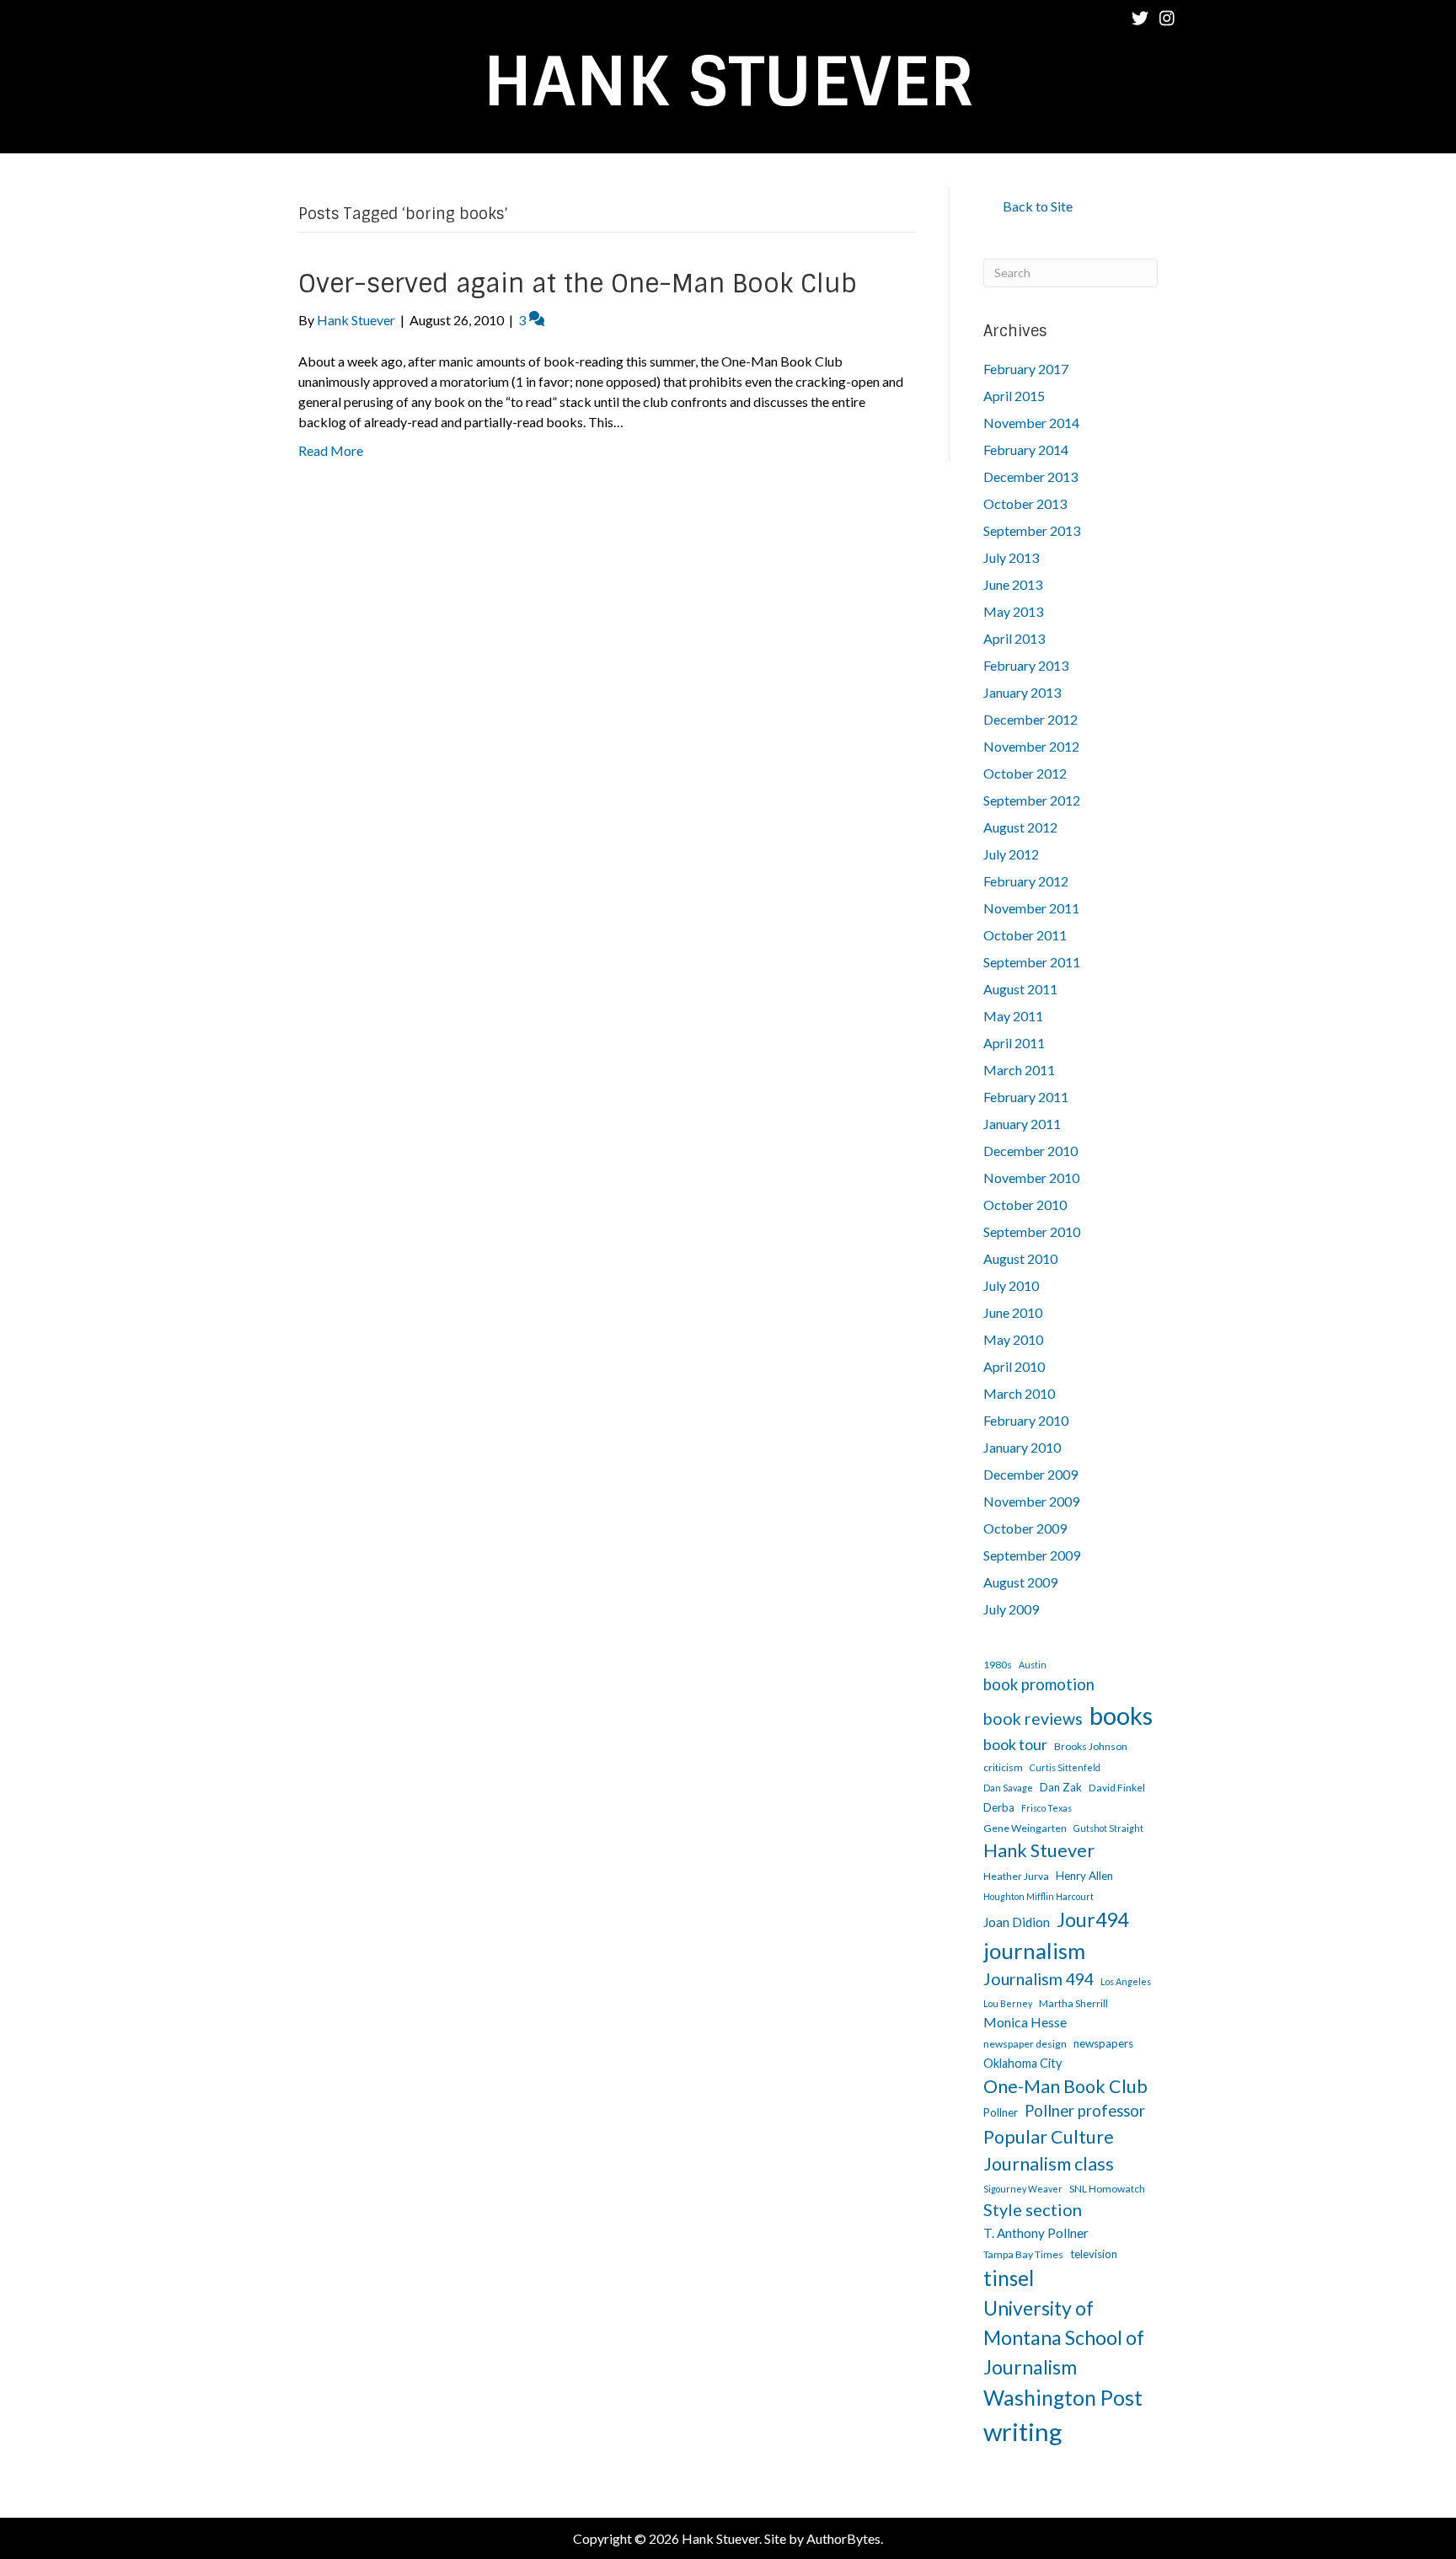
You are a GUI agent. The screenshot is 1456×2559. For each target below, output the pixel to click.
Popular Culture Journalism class (1049, 2150)
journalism (1034, 1951)
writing (1023, 2431)
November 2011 (1031, 908)
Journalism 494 (1038, 1979)
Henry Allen (1084, 1876)
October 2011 (1025, 935)
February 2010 (1026, 1420)
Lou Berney (1008, 2003)
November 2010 (1031, 1178)
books (1121, 1715)
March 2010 (1019, 1393)
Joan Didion (1017, 1922)
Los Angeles (1126, 1981)
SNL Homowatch (1107, 2189)
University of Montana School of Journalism (1064, 2337)
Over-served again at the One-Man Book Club (578, 284)
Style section (1033, 2209)
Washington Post (1063, 2398)
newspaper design (1025, 2044)
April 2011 (1014, 1043)
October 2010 (1025, 1205)
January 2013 (1022, 692)
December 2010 (1030, 1151)
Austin (1033, 1665)
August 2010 (1020, 1258)
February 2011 (1026, 1097)
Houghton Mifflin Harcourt (1038, 1896)
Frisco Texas (1046, 1808)
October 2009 (1025, 1528)
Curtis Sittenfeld (1065, 1767)
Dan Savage (1008, 1788)
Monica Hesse (1025, 2022)
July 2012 (1011, 854)
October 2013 (1025, 503)
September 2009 (1032, 1555)
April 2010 (1014, 1366)
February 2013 (1026, 665)
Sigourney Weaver (1023, 2189)
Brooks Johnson (1091, 1746)
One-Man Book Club (1065, 2086)
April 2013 (1014, 638)
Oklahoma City (1022, 2063)
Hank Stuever (1039, 1850)
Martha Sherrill (1073, 2003)
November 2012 (1031, 746)
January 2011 (1022, 1124)
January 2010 (1022, 1447)
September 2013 (1032, 530)
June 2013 (1013, 584)
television (1094, 2254)
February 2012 (1026, 881)
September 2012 (1032, 800)
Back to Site (1038, 206)
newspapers (1103, 2043)
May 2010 (1013, 1339)
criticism (1003, 1767)
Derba (999, 1807)
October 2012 (1025, 773)
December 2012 (1030, 719)
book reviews (1033, 1718)
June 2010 (1013, 1312)
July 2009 (1011, 1609)
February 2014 (1026, 450)
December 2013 (1030, 476)
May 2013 (1013, 611)
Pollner (1001, 2112)
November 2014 (1031, 423)
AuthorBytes (843, 2538)
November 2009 (1031, 1501)
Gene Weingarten (1025, 1828)
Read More (331, 450)
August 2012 (1020, 827)
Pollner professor (1085, 2111)
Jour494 (1092, 1919)
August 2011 (1020, 989)
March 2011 (1019, 1070)
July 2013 (1011, 557)
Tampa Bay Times (1023, 2254)
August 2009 (1020, 1582)
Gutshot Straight (1108, 1828)
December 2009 (1030, 1474)
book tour (1015, 1744)
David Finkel (1117, 1788)
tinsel (1009, 2278)
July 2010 (1011, 1285)
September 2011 (1032, 962)
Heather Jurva (1016, 1876)
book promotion (1039, 1684)
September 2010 (1032, 1231)
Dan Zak (1061, 1787)
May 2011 (1013, 1016)
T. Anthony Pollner (1036, 2233)
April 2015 (1014, 396)
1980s (998, 1665)
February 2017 (1026, 369)
